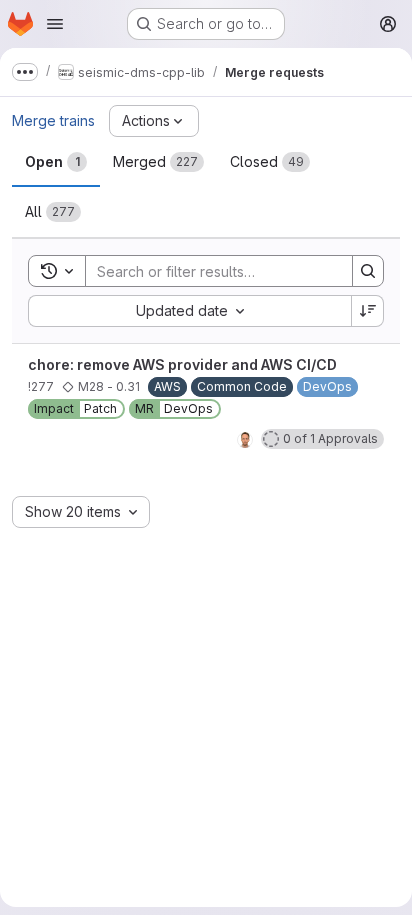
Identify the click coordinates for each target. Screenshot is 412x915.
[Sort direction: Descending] (368, 311)
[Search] (368, 271)
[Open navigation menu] (55, 24)
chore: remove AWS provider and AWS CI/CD (182, 364)
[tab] (56, 162)
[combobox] (189, 311)
